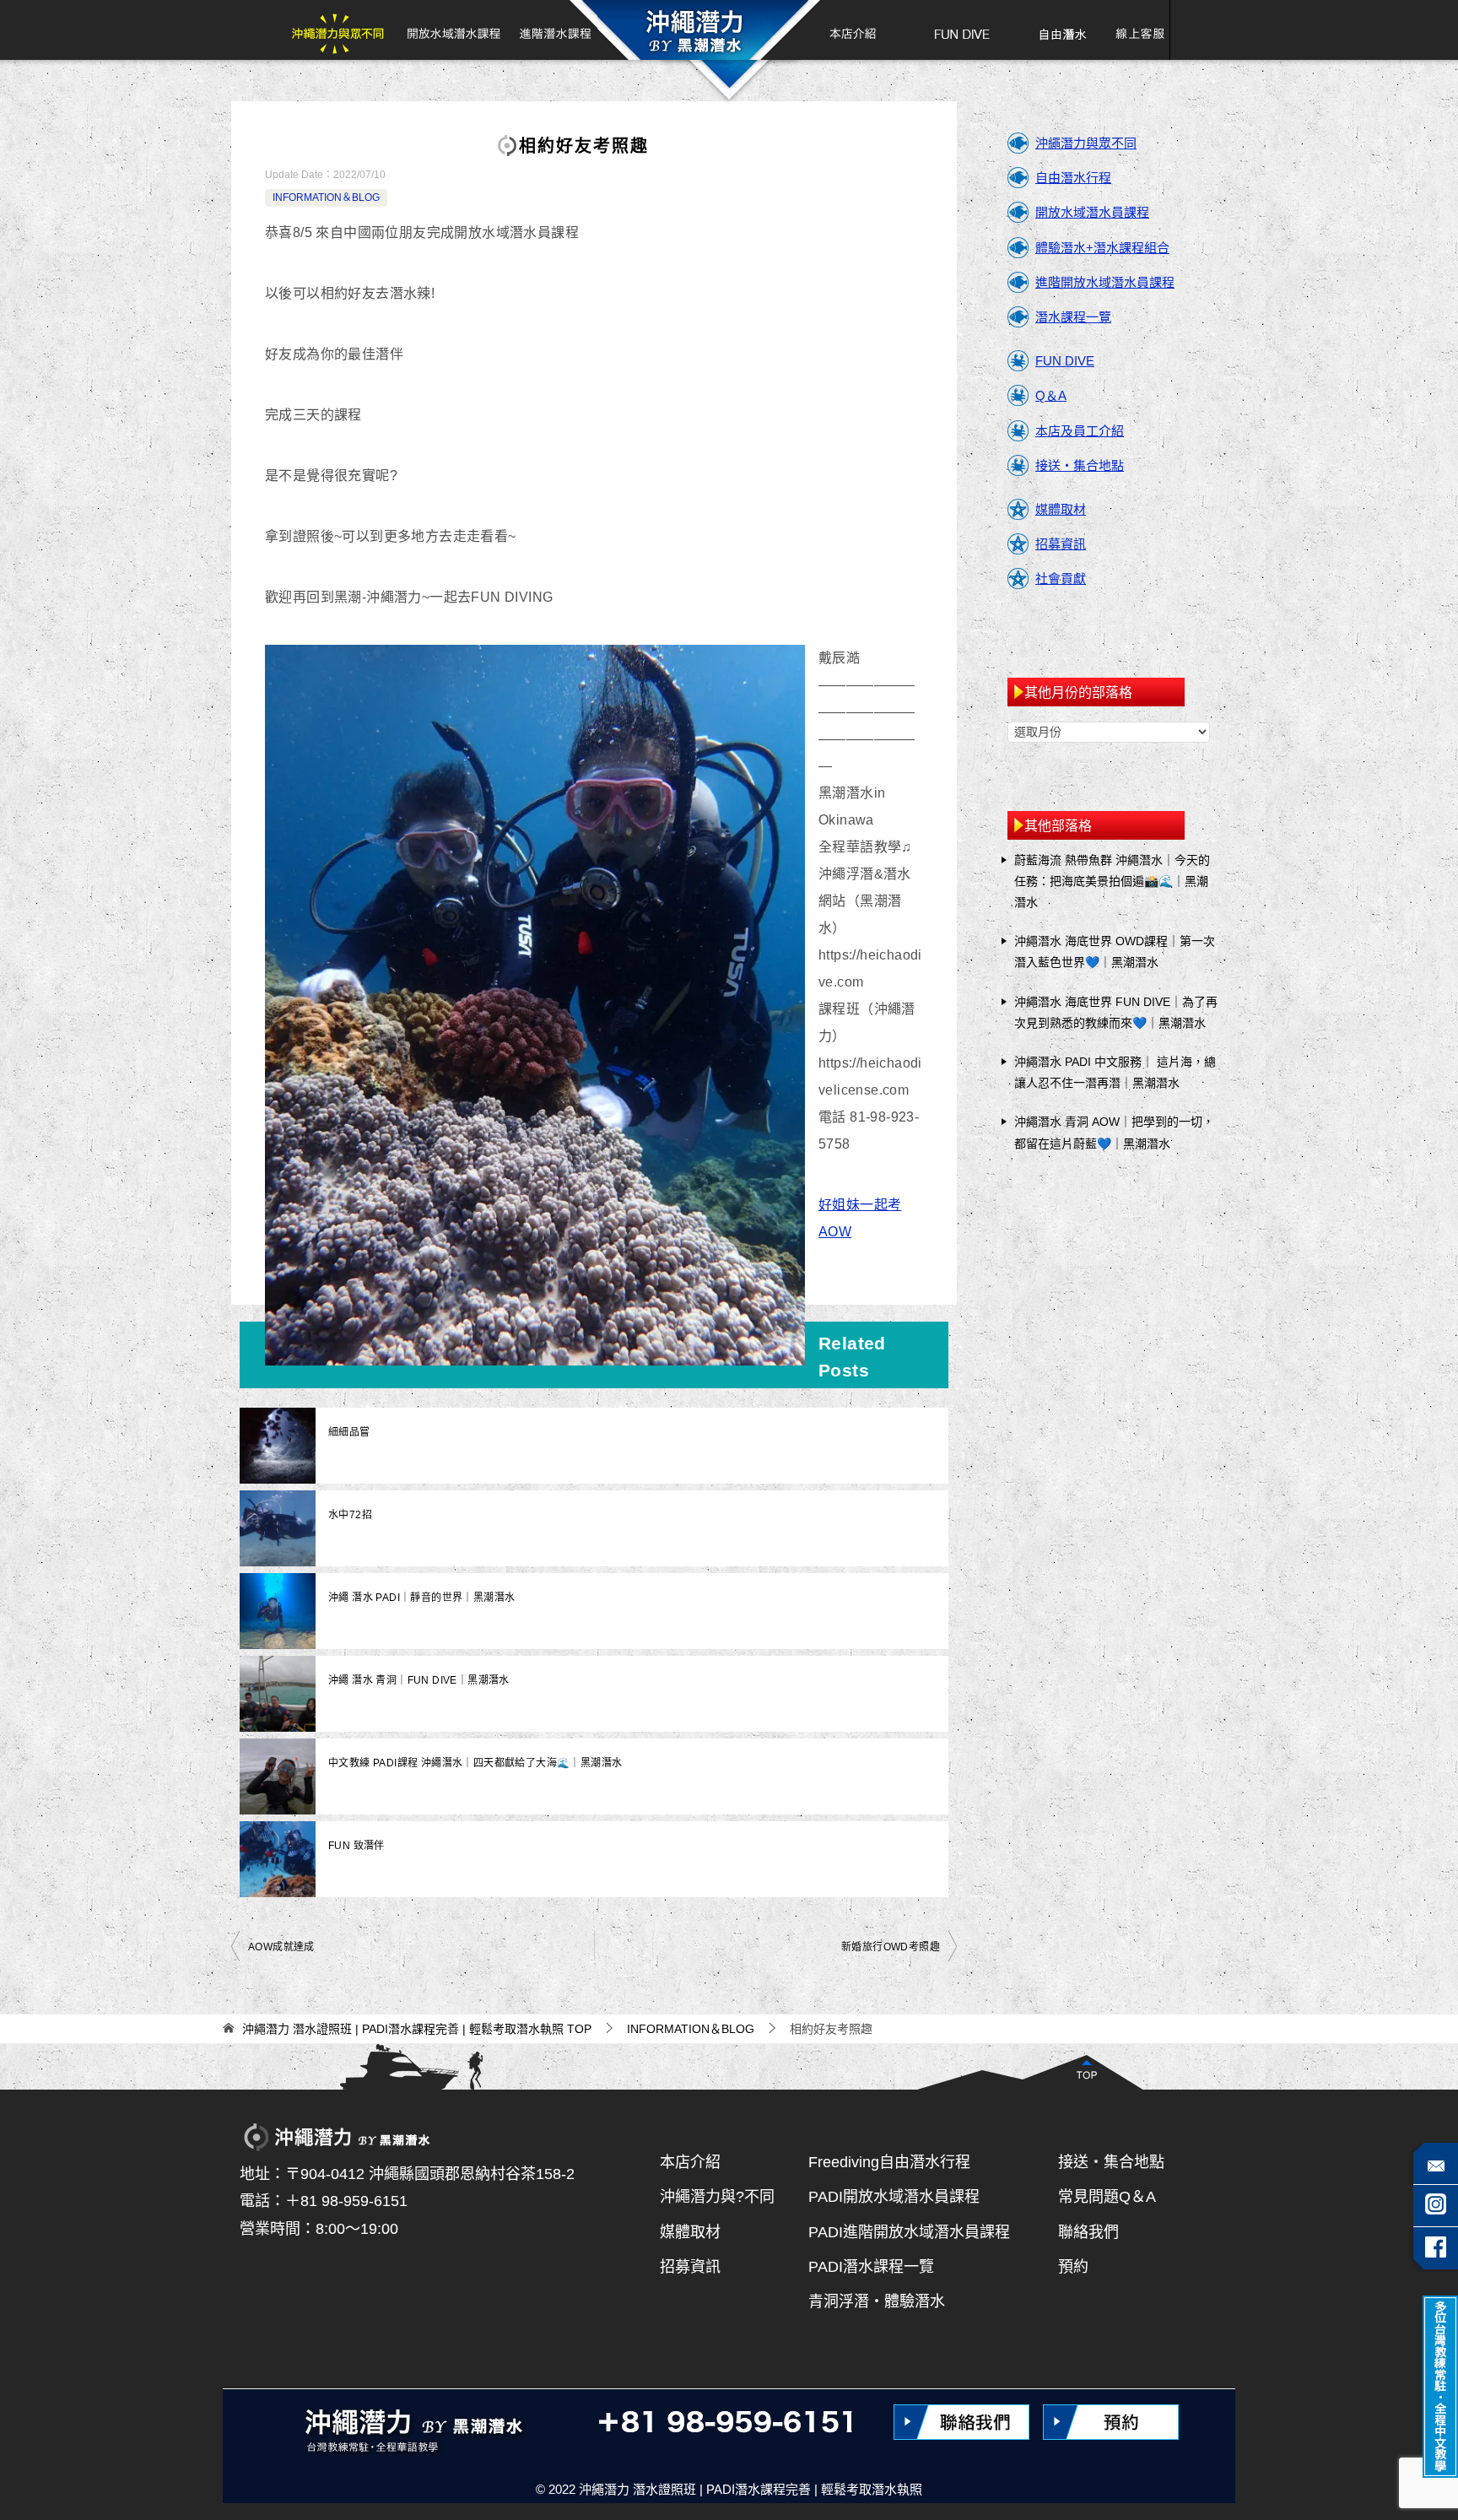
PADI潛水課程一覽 (871, 2267)
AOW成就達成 (281, 1947)
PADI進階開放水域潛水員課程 (909, 2232)
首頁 (694, 30)
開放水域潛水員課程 (1092, 212)
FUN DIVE (962, 30)
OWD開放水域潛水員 (453, 30)
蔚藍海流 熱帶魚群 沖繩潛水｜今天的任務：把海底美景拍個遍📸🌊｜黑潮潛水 (1112, 881)
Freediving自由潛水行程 (889, 2162)
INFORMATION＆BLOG (326, 197)
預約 (1073, 2267)
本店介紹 (845, 30)
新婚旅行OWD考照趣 (891, 1947)
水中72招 (350, 1515)
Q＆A (1051, 395)
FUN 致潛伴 (356, 1846)
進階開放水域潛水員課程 (1105, 282)
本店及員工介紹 (1080, 431)
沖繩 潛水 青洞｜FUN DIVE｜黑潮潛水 (419, 1680)
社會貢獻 (1061, 579)
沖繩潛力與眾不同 (343, 30)
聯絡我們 (1088, 2232)
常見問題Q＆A (1107, 2197)
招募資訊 (1061, 544)
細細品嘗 (349, 1432)
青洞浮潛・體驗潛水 (877, 2301)
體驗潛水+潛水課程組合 (1102, 248)
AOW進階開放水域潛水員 (553, 30)
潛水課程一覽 (1073, 317)
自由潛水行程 (1073, 178)
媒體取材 (1061, 509)
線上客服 (1134, 30)
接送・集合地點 (1080, 465)
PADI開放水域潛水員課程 (894, 2197)
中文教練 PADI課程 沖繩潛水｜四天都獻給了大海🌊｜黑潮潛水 (475, 1763)
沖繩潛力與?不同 (717, 2197)
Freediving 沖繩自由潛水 (1062, 30)
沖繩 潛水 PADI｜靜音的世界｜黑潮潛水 (421, 1598)
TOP (417, 2029)
